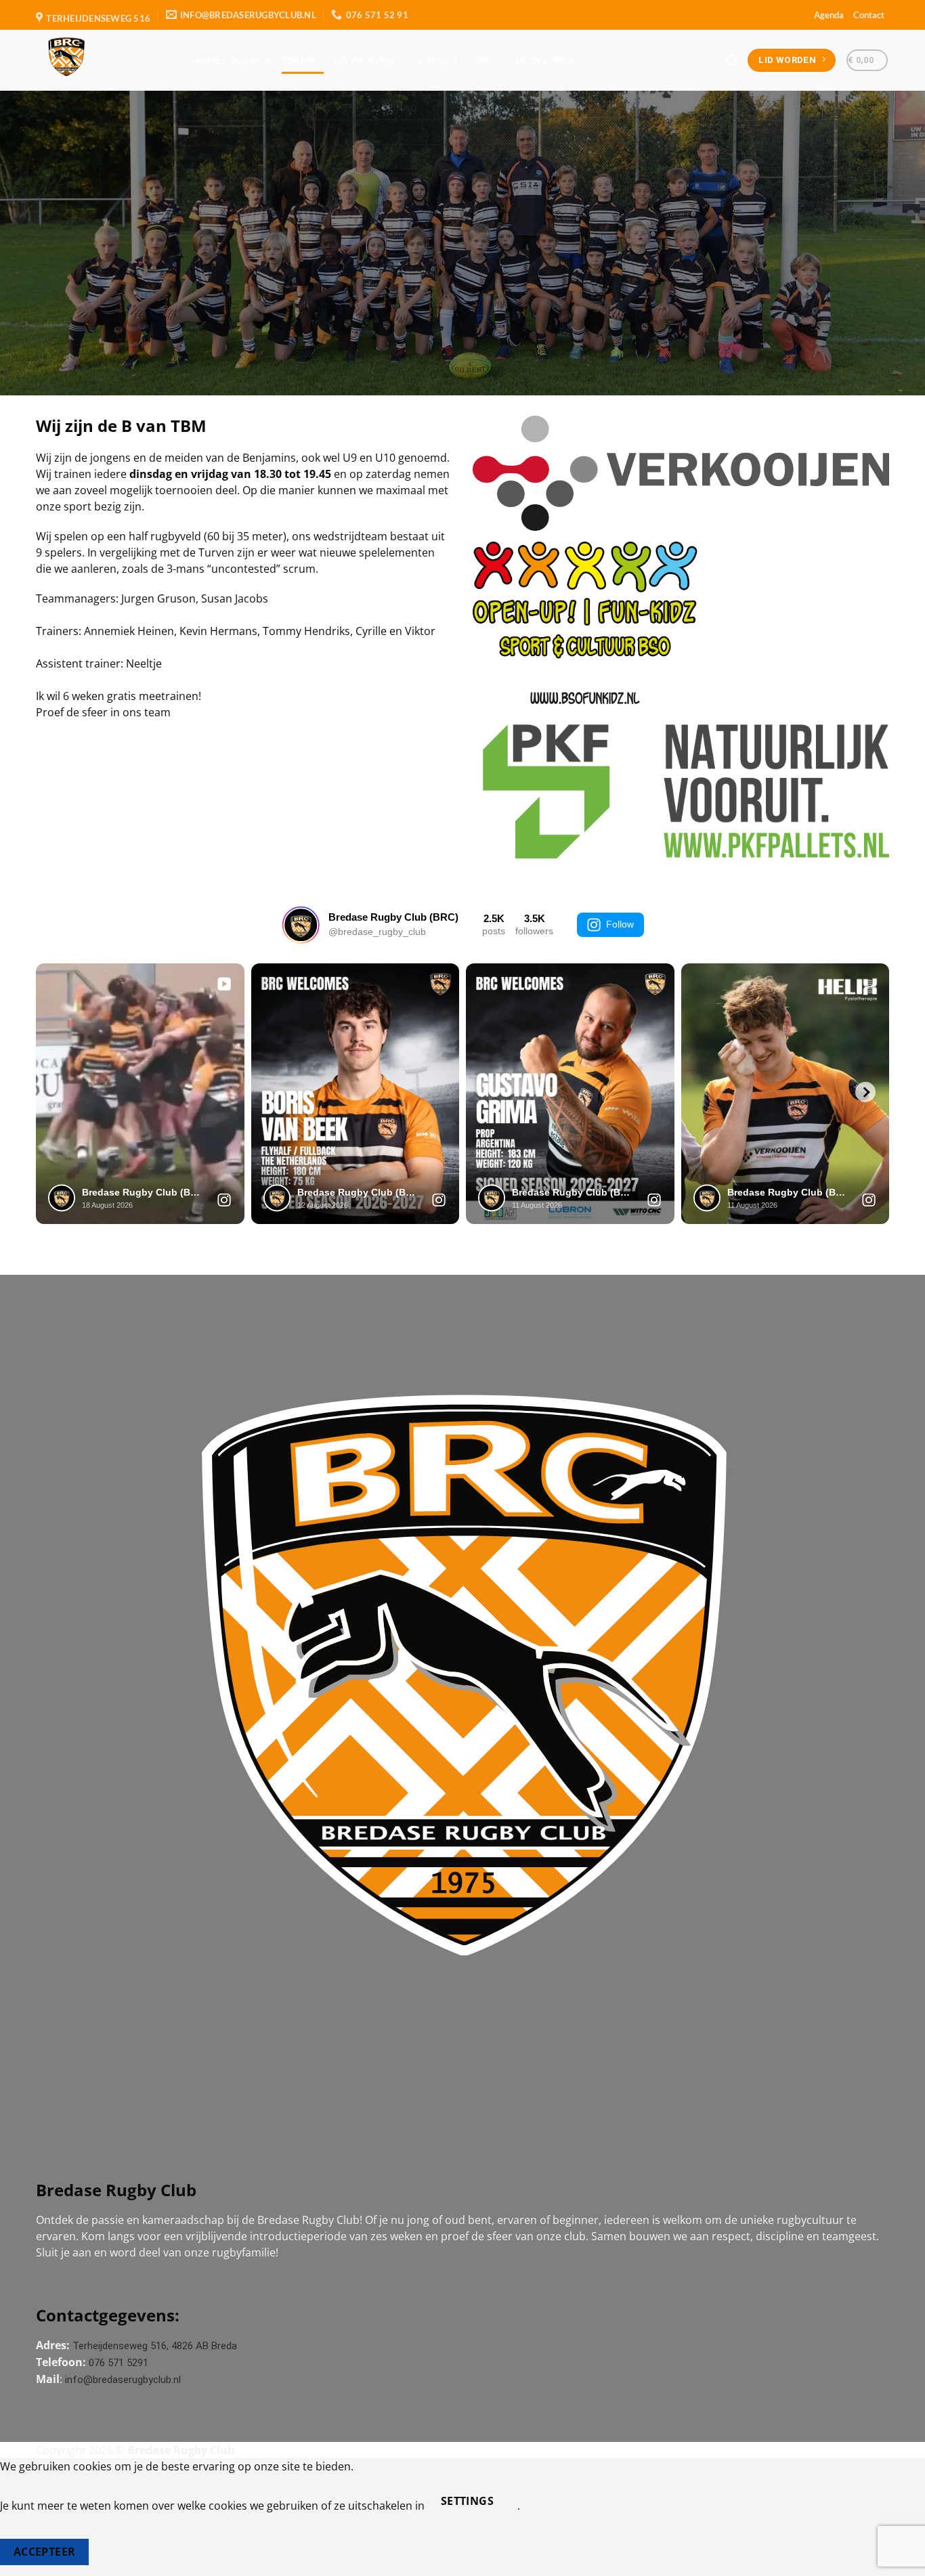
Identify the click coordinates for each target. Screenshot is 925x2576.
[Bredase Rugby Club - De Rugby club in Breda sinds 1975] (104, 60)
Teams (298, 60)
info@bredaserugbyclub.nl (123, 2380)
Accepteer (45, 2552)
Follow (620, 924)
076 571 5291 (119, 2363)
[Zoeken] (732, 61)
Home (207, 60)
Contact (869, 15)
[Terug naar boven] (897, 2557)
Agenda (829, 15)
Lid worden (364, 60)
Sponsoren (545, 60)
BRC (487, 60)
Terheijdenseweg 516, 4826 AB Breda (155, 2346)
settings (468, 2501)
